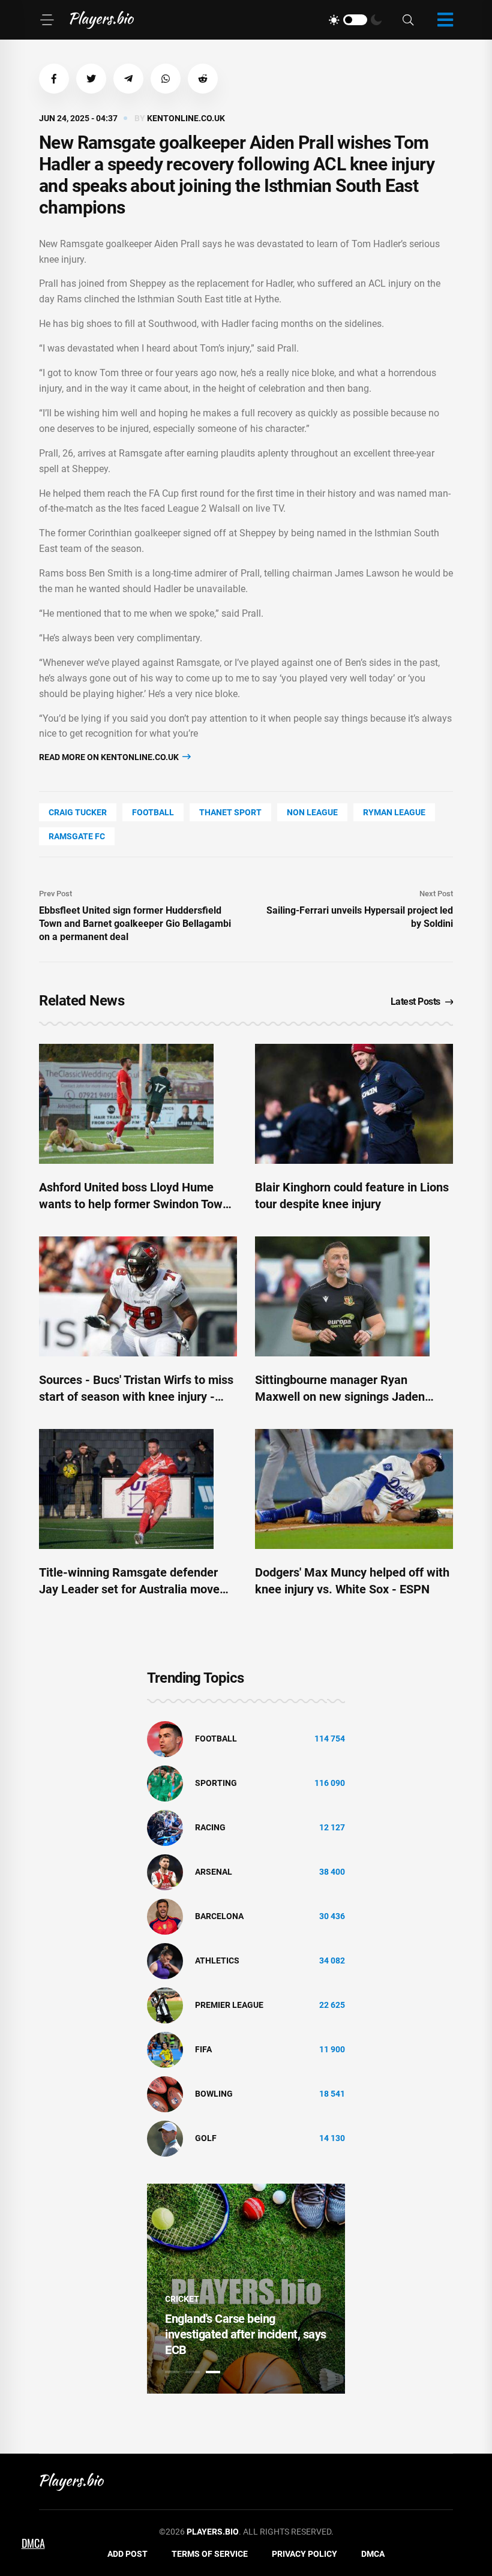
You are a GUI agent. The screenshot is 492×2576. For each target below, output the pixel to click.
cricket (182, 2299)
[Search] (408, 20)
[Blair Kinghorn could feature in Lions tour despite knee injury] (354, 1104)
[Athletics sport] (165, 1960)
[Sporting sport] (165, 1782)
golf (206, 2138)
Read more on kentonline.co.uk (110, 757)
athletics (217, 1960)
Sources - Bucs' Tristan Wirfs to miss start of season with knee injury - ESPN (136, 1397)
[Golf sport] (165, 2137)
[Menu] (47, 20)
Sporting (216, 1783)
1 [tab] (172, 2372)
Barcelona (219, 1916)
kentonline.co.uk (186, 118)
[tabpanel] (246, 2289)
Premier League (229, 2005)
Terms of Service (210, 2554)
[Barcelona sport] (165, 1916)
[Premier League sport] (165, 2004)
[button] (54, 79)
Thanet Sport (230, 812)
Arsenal (214, 1872)
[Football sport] (165, 1738)
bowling (214, 2094)
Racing (210, 1827)
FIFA (203, 2049)
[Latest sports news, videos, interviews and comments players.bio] (102, 20)
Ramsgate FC (77, 836)
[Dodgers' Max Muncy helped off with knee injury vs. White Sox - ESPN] (354, 1489)
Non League (312, 812)
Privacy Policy (304, 2554)
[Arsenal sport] (165, 1871)
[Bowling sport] (165, 2093)
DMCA (373, 2554)
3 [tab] (213, 2372)
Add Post (127, 2554)
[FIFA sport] (165, 2049)
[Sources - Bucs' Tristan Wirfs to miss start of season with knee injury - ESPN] (138, 1296)
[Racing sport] (165, 1827)
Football (153, 812)
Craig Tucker (78, 812)
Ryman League (394, 812)
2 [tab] (193, 2372)
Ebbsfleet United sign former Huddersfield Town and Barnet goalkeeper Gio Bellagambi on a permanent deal (135, 924)
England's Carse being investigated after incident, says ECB (246, 2334)
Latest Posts (415, 1002)
